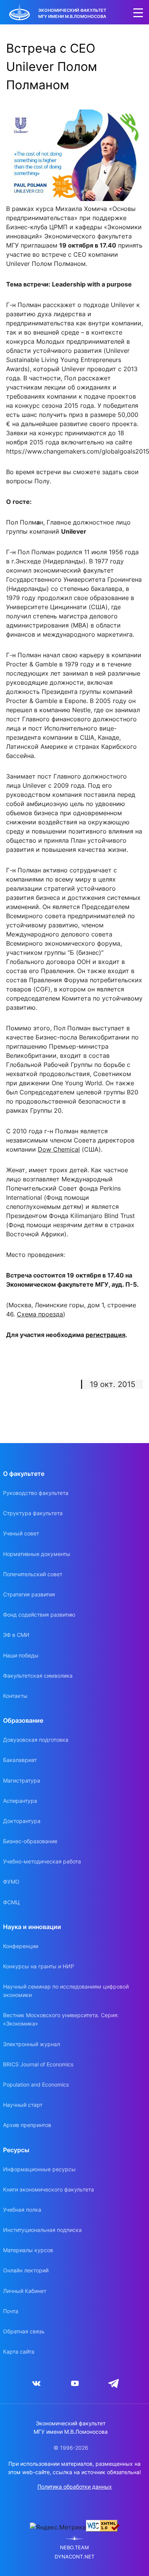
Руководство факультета (36, 1493)
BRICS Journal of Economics (38, 2064)
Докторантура (22, 1821)
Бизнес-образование (30, 1841)
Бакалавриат (20, 1760)
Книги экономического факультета (49, 2189)
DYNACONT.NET (74, 2557)
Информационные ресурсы (39, 2169)
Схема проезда (40, 1314)
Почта (11, 2311)
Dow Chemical (59, 1149)
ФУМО (11, 1882)
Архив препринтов (27, 2125)
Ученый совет (21, 1533)
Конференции (21, 1946)
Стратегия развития (29, 1594)
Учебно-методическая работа (42, 1861)
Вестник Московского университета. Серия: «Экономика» (61, 2019)
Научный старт (23, 2105)
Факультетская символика (38, 1676)
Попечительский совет (33, 1574)
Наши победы (21, 1655)
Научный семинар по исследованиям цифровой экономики (66, 1991)
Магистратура (22, 1780)
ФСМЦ (11, 1902)
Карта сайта (19, 2352)
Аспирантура (20, 1801)
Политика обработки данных (75, 2487)
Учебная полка (22, 2210)
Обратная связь (24, 2331)
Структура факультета (33, 1513)
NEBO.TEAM (74, 2548)
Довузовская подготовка (36, 1740)
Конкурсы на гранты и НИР (39, 1966)
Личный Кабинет (25, 2291)
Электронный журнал (32, 2044)
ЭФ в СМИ (16, 1635)
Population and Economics (36, 2084)
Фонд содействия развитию (39, 1615)
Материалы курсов (28, 2250)
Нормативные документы (37, 1554)
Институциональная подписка (42, 2230)
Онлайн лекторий (26, 2270)
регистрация (105, 1335)
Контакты (15, 1696)
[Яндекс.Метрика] (58, 2527)
